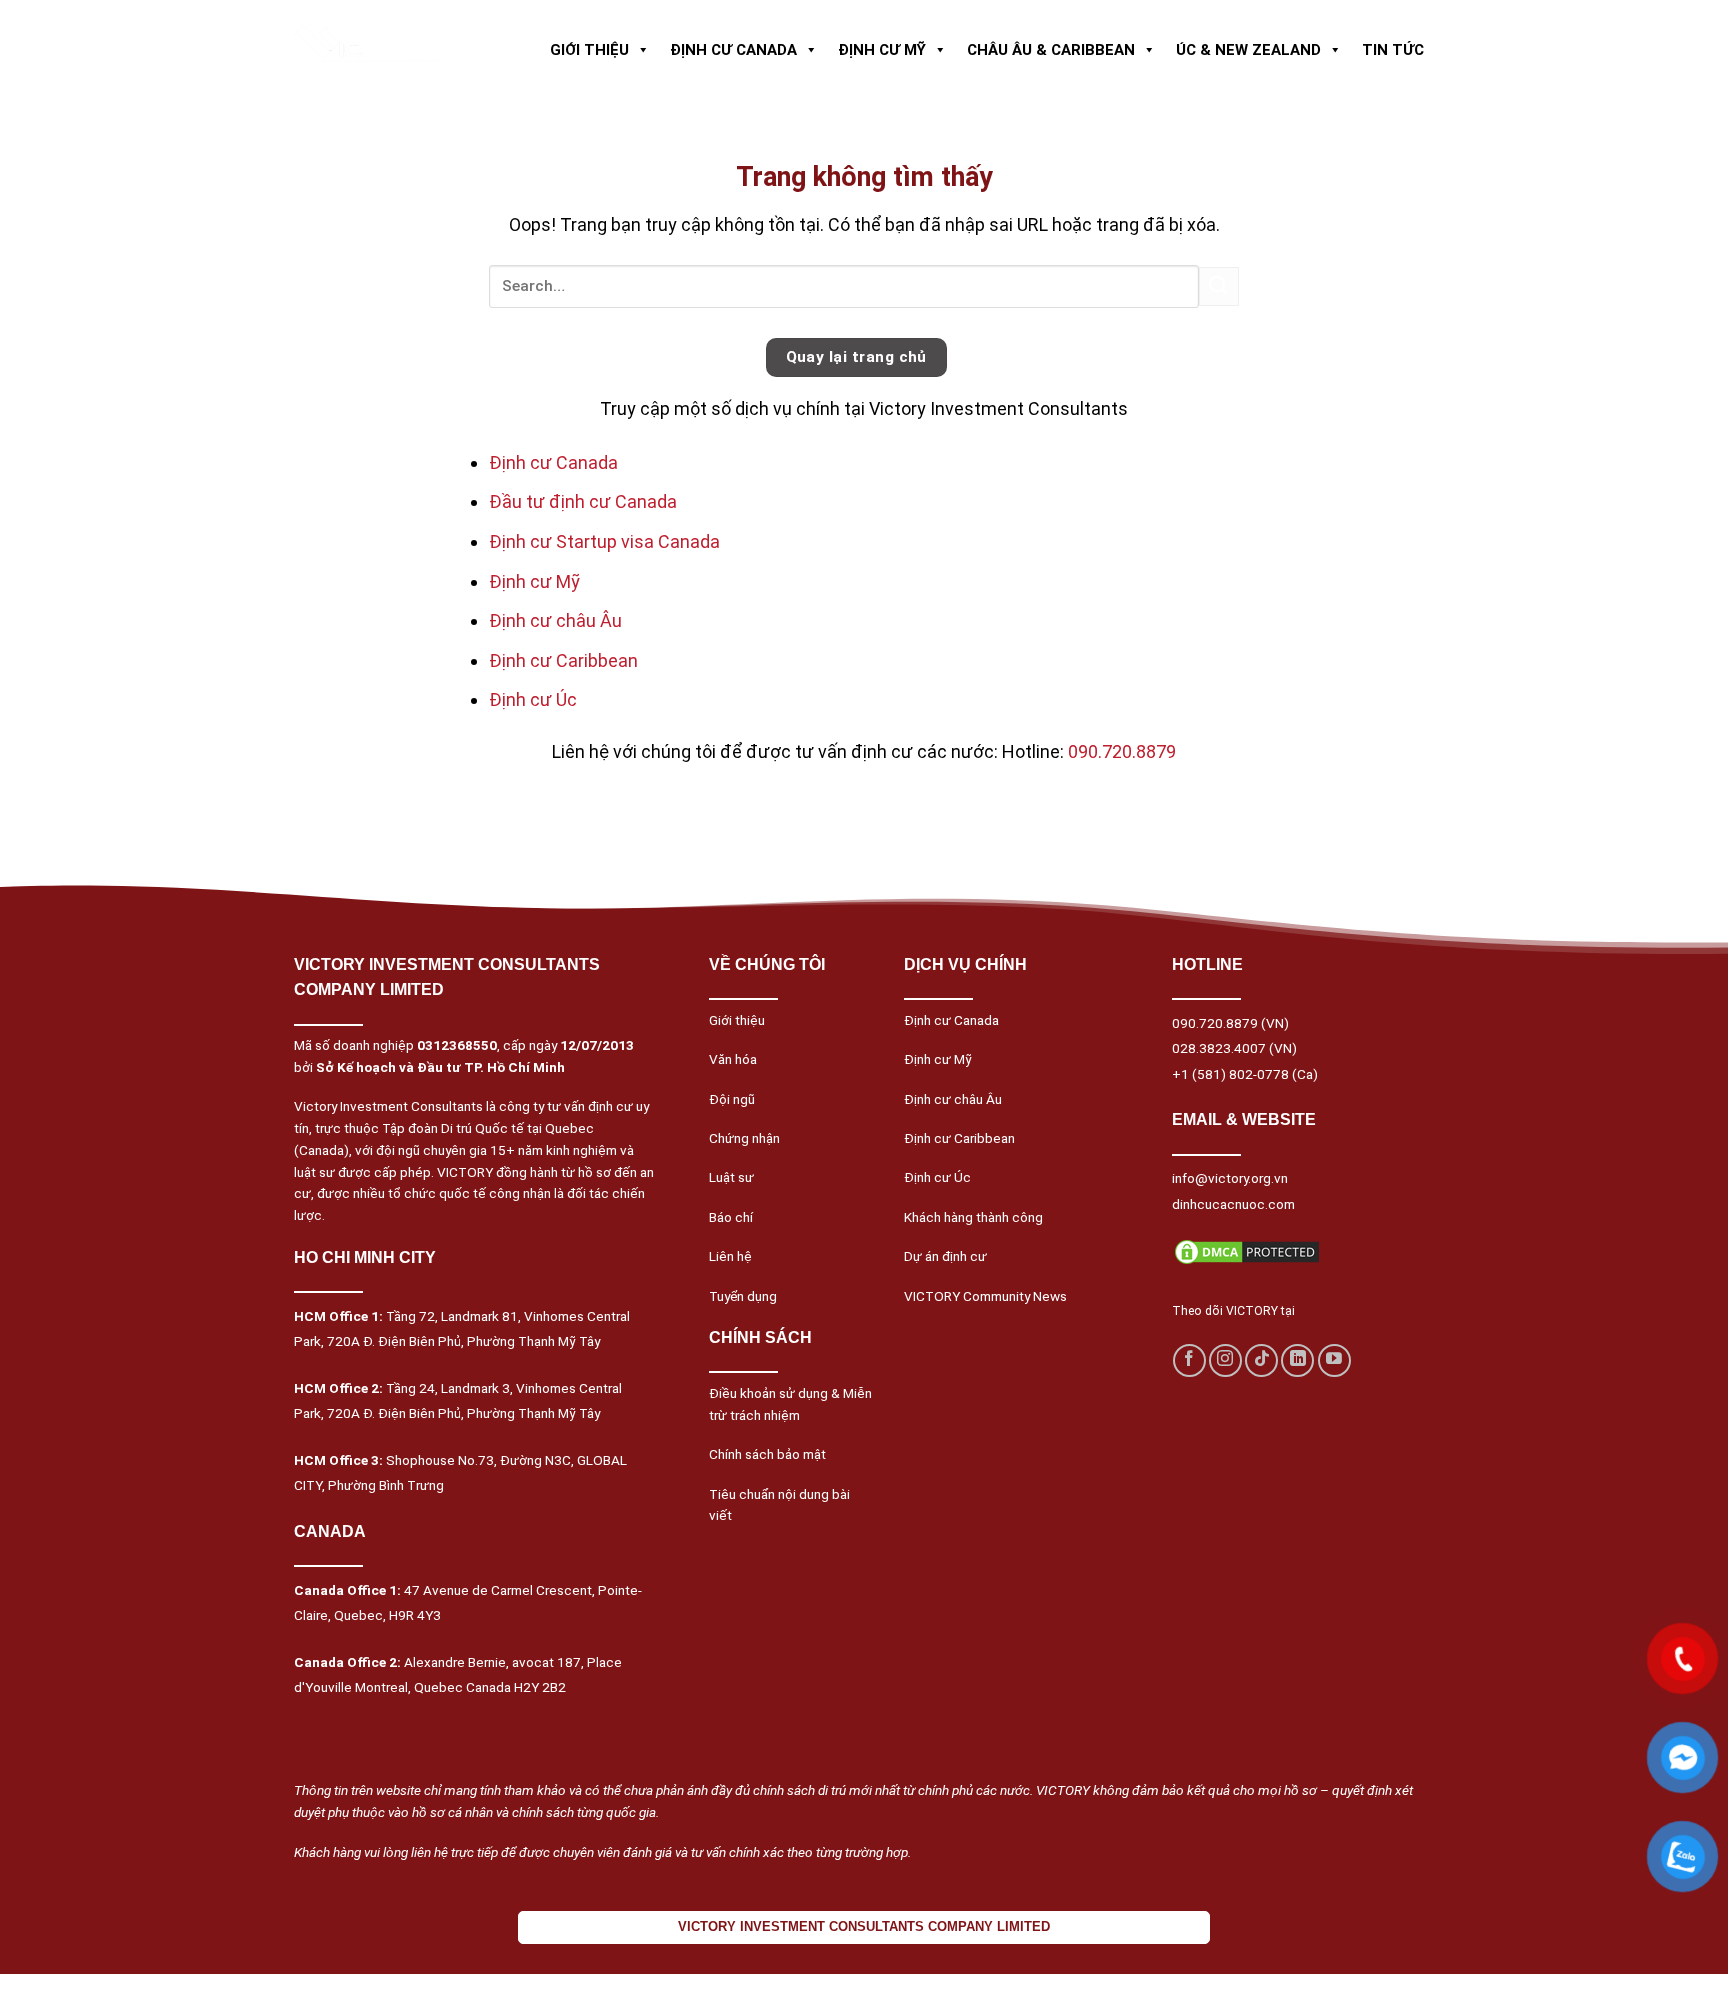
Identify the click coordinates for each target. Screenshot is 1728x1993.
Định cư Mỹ (534, 581)
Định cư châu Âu (555, 620)
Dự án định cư (945, 1256)
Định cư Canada (553, 462)
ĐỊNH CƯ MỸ (882, 50)
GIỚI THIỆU (589, 50)
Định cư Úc (533, 699)
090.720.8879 (1122, 751)
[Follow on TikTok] (1261, 1360)
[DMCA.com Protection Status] (1247, 1250)
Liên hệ (730, 1256)
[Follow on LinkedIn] (1297, 1360)
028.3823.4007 (1219, 1048)
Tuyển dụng (743, 1296)
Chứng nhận (744, 1138)
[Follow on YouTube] (1334, 1360)
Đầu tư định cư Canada (583, 501)
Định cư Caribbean (563, 660)
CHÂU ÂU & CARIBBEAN (1051, 50)
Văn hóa (733, 1059)
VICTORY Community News (985, 1296)
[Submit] (1219, 286)
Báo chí (731, 1217)
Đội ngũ (732, 1099)
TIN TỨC (1393, 50)
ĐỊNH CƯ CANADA (733, 50)
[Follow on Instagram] (1225, 1360)
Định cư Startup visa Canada (604, 541)
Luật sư (731, 1177)
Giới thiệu (737, 1020)
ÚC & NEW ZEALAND (1248, 50)
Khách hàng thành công (973, 1217)
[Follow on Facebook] (1189, 1360)
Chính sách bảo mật (767, 1454)
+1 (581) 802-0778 (1230, 1074)
